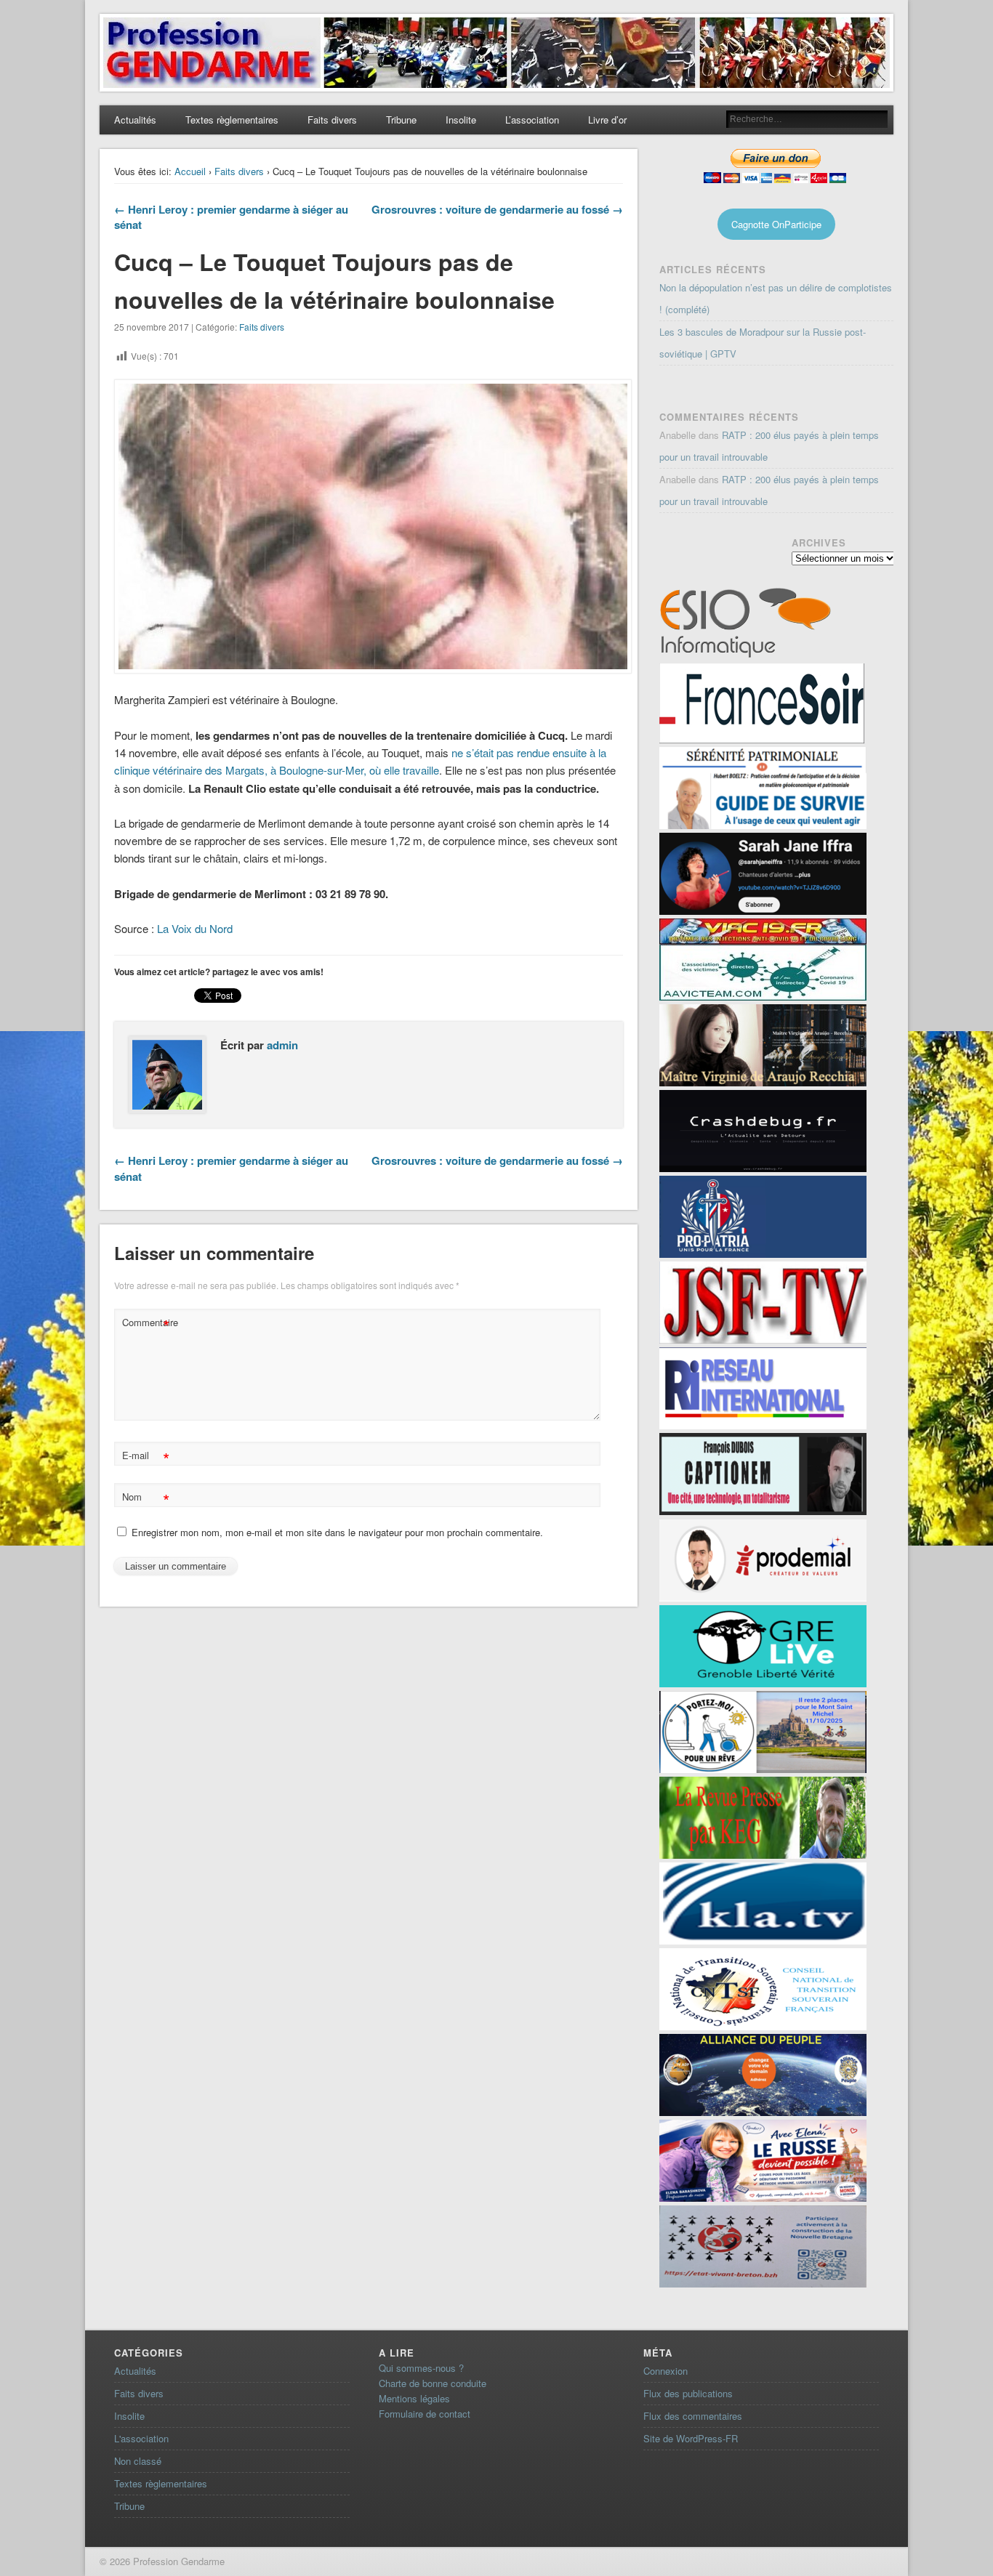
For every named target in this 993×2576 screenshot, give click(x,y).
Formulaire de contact (425, 2414)
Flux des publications (688, 2393)
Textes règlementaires (232, 120)
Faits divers (332, 120)
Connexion (666, 2371)
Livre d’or (607, 120)
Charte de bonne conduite (433, 2383)
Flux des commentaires (693, 2416)
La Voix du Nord (195, 928)
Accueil (190, 171)
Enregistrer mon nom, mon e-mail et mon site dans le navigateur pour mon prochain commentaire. (337, 1532)
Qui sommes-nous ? (421, 2368)
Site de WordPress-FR (691, 2438)
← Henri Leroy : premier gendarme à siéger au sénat (231, 217)
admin (282, 1045)
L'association (141, 2438)
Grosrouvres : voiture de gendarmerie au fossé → (497, 209)
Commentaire (148, 1324)
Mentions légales (414, 2398)
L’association (532, 120)
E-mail (146, 1457)
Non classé (138, 2461)
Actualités (135, 120)
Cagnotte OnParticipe (776, 224)
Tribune (401, 120)
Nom (146, 1499)
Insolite (461, 120)
